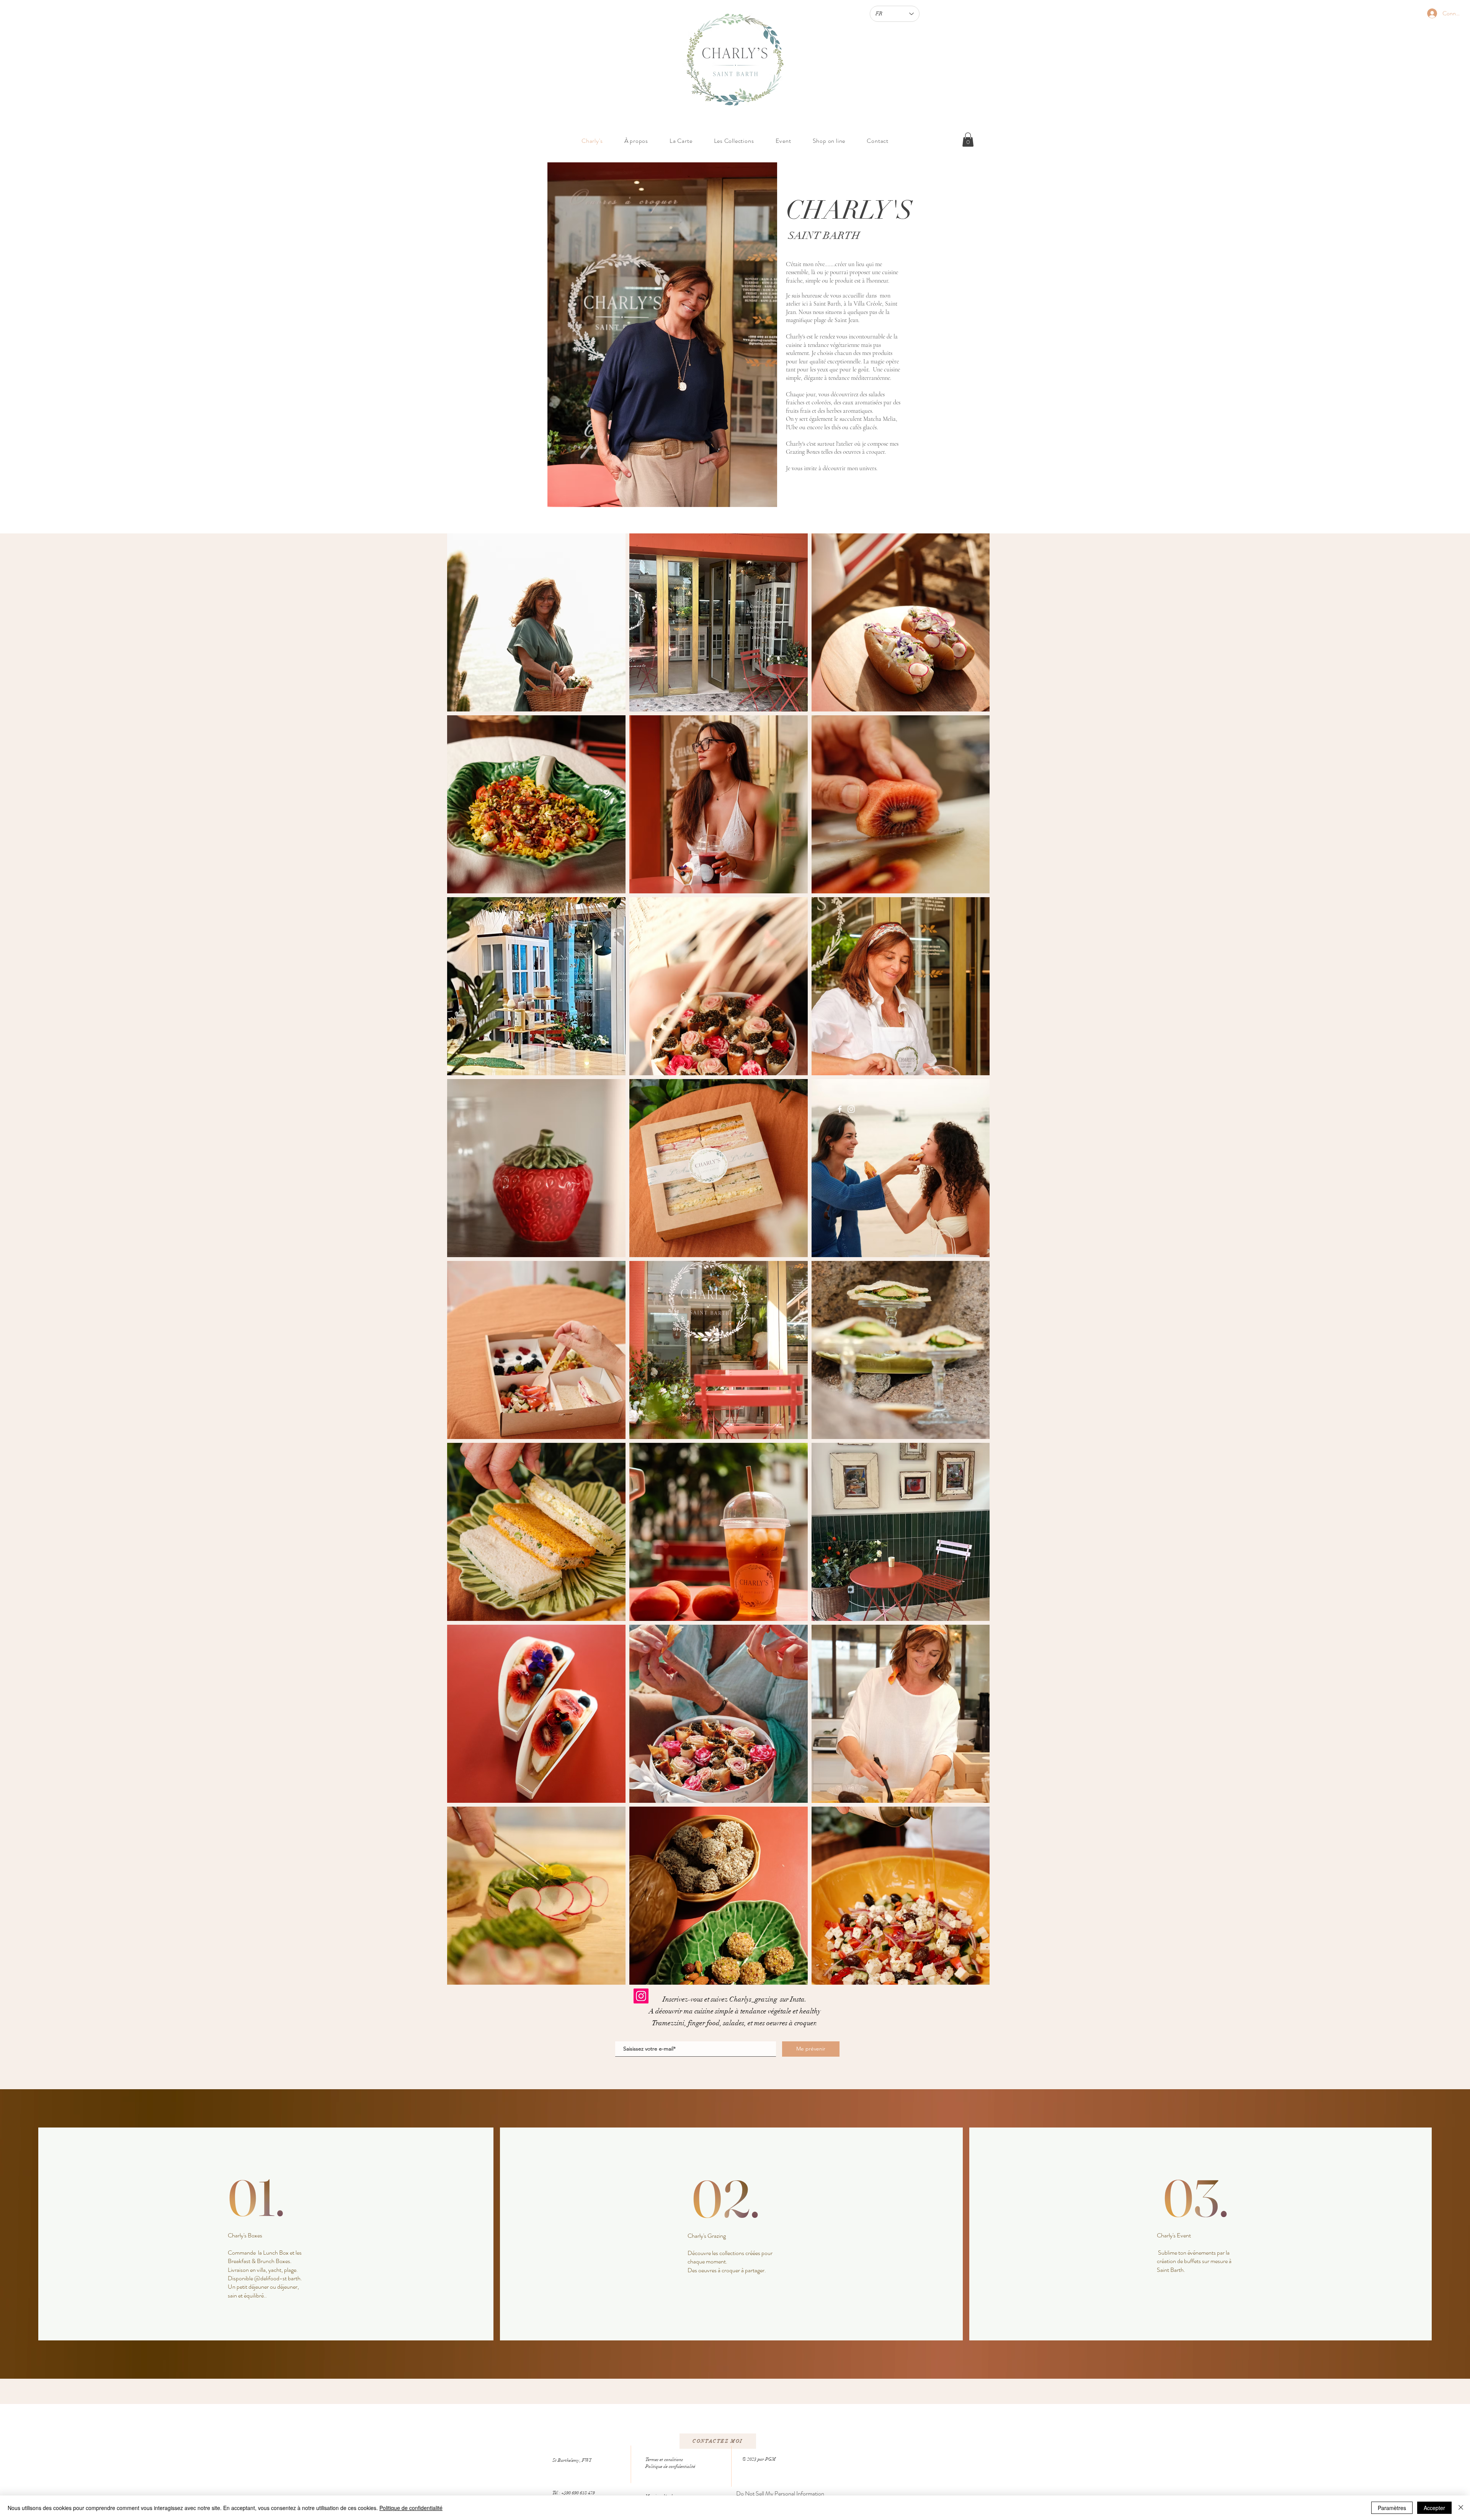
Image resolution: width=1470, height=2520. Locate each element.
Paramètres (1392, 2508)
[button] (968, 140)
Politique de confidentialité (411, 2508)
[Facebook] (840, 1109)
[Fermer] (1461, 2508)
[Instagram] (851, 1109)
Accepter (1434, 2508)
